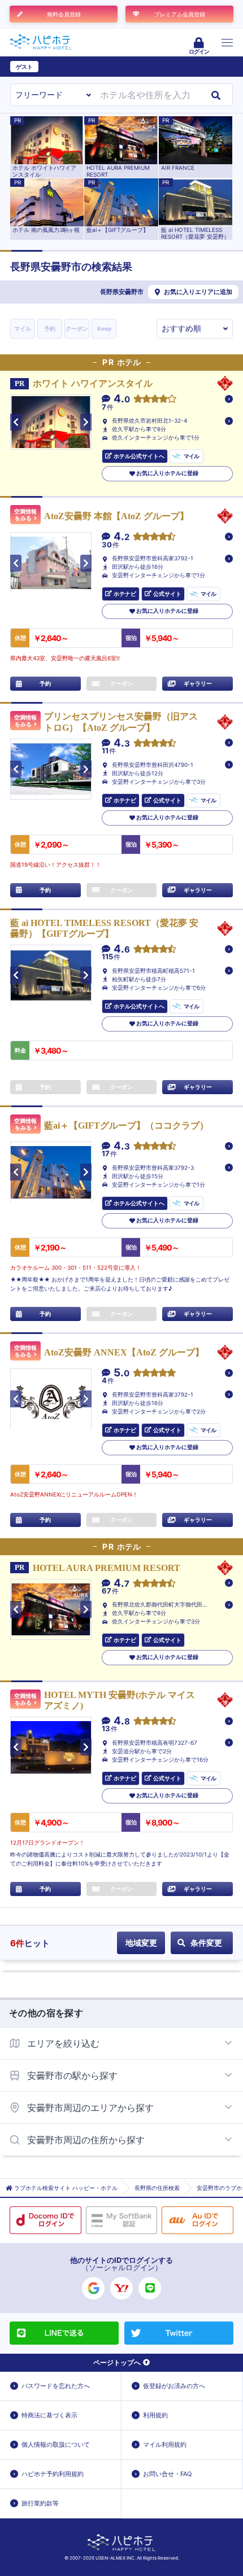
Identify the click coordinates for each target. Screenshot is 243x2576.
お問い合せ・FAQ (167, 2474)
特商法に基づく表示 (49, 2415)
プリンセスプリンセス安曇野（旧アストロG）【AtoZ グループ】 (121, 722)
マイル (23, 328)
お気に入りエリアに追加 (198, 292)
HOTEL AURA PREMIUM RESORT (107, 1568)
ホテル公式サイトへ (139, 456)
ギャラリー (198, 683)
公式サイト (167, 594)
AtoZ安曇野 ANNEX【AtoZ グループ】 (124, 1352)
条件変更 (206, 1943)
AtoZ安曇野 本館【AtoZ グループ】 (116, 516)
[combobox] (147, 95)
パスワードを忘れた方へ (56, 2386)
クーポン (77, 328)
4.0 (122, 399)
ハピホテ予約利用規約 (53, 2474)
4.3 (122, 743)
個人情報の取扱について (56, 2445)
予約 (50, 328)
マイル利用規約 (165, 2445)
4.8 (122, 1721)
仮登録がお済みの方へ (174, 2386)
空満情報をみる (25, 515)
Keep (104, 328)
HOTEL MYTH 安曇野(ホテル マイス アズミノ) (120, 1700)
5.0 (121, 1373)
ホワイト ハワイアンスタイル (93, 383)
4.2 (121, 537)
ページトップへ (117, 2362)
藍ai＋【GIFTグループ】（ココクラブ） (126, 1125)
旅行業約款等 (40, 2503)
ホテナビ (125, 594)
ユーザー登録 (60, 67)
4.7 (121, 1584)
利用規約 (155, 2415)
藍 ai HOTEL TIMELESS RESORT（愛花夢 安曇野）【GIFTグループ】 (104, 928)
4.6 (122, 949)
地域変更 (141, 1943)
